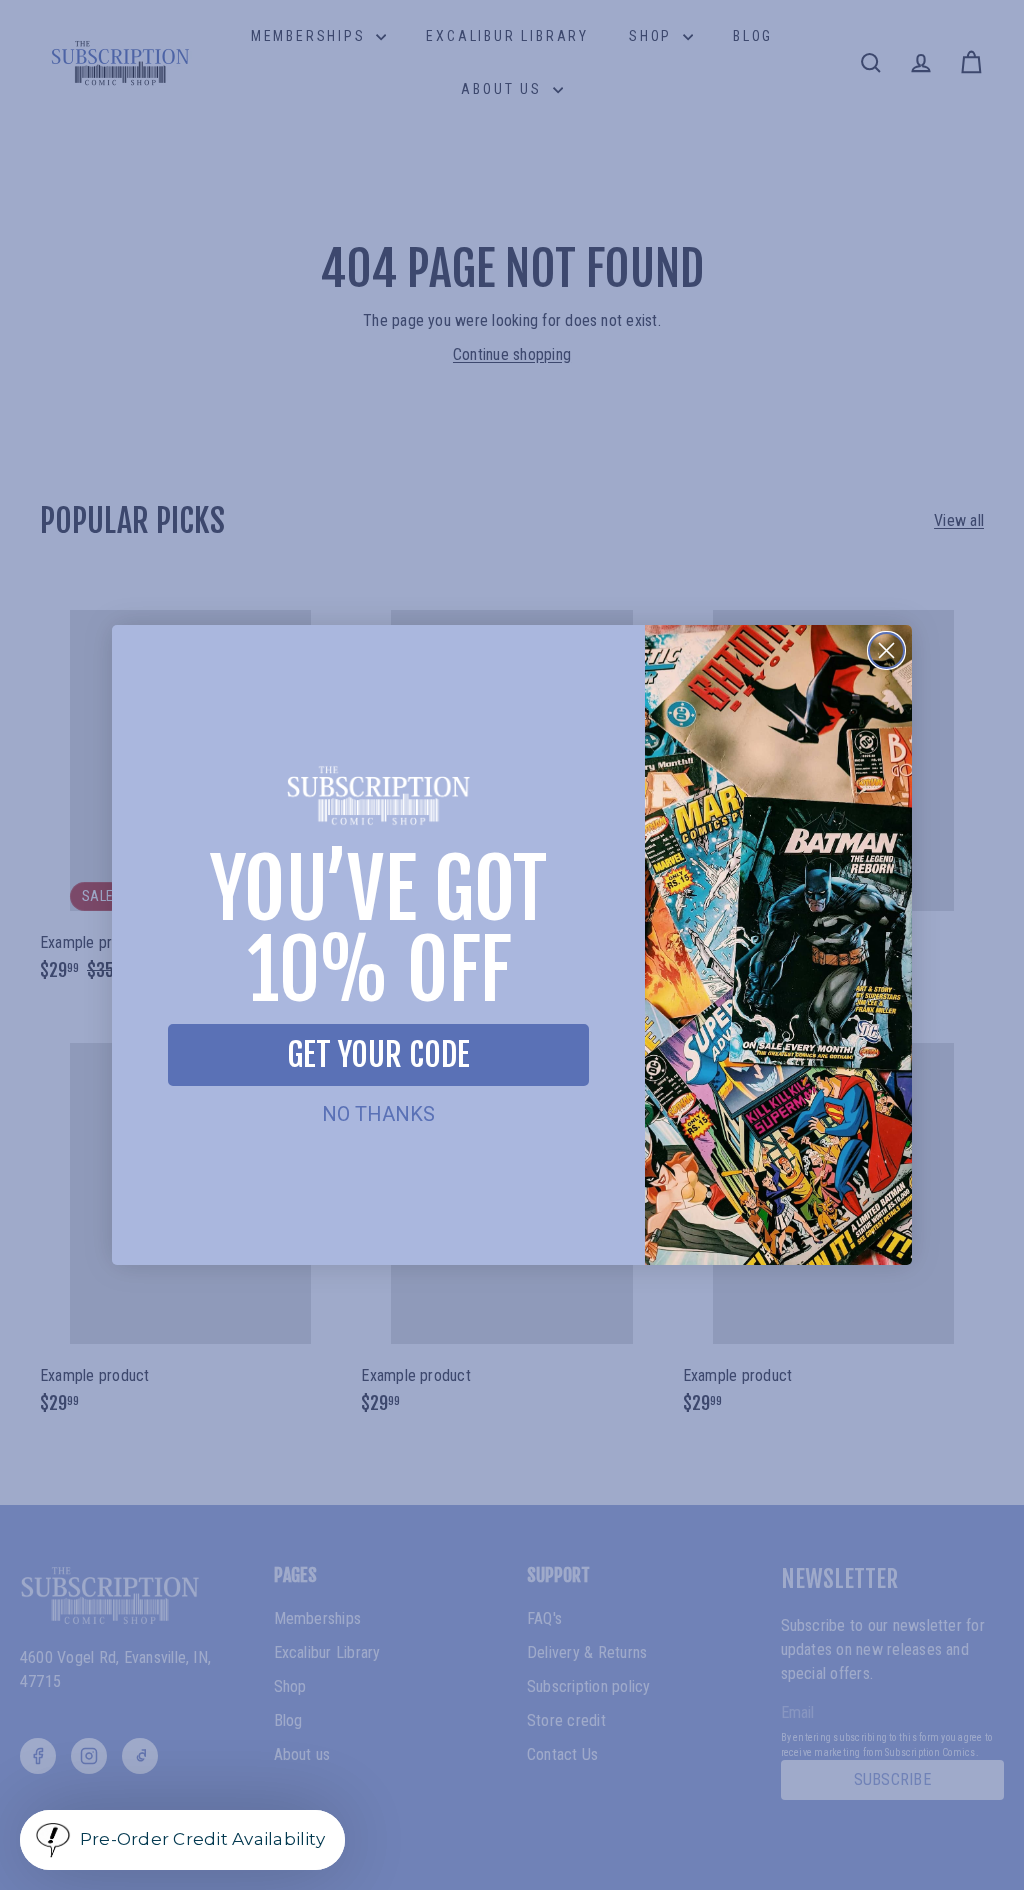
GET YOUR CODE (378, 1055)
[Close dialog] (886, 650)
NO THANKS (378, 1114)
